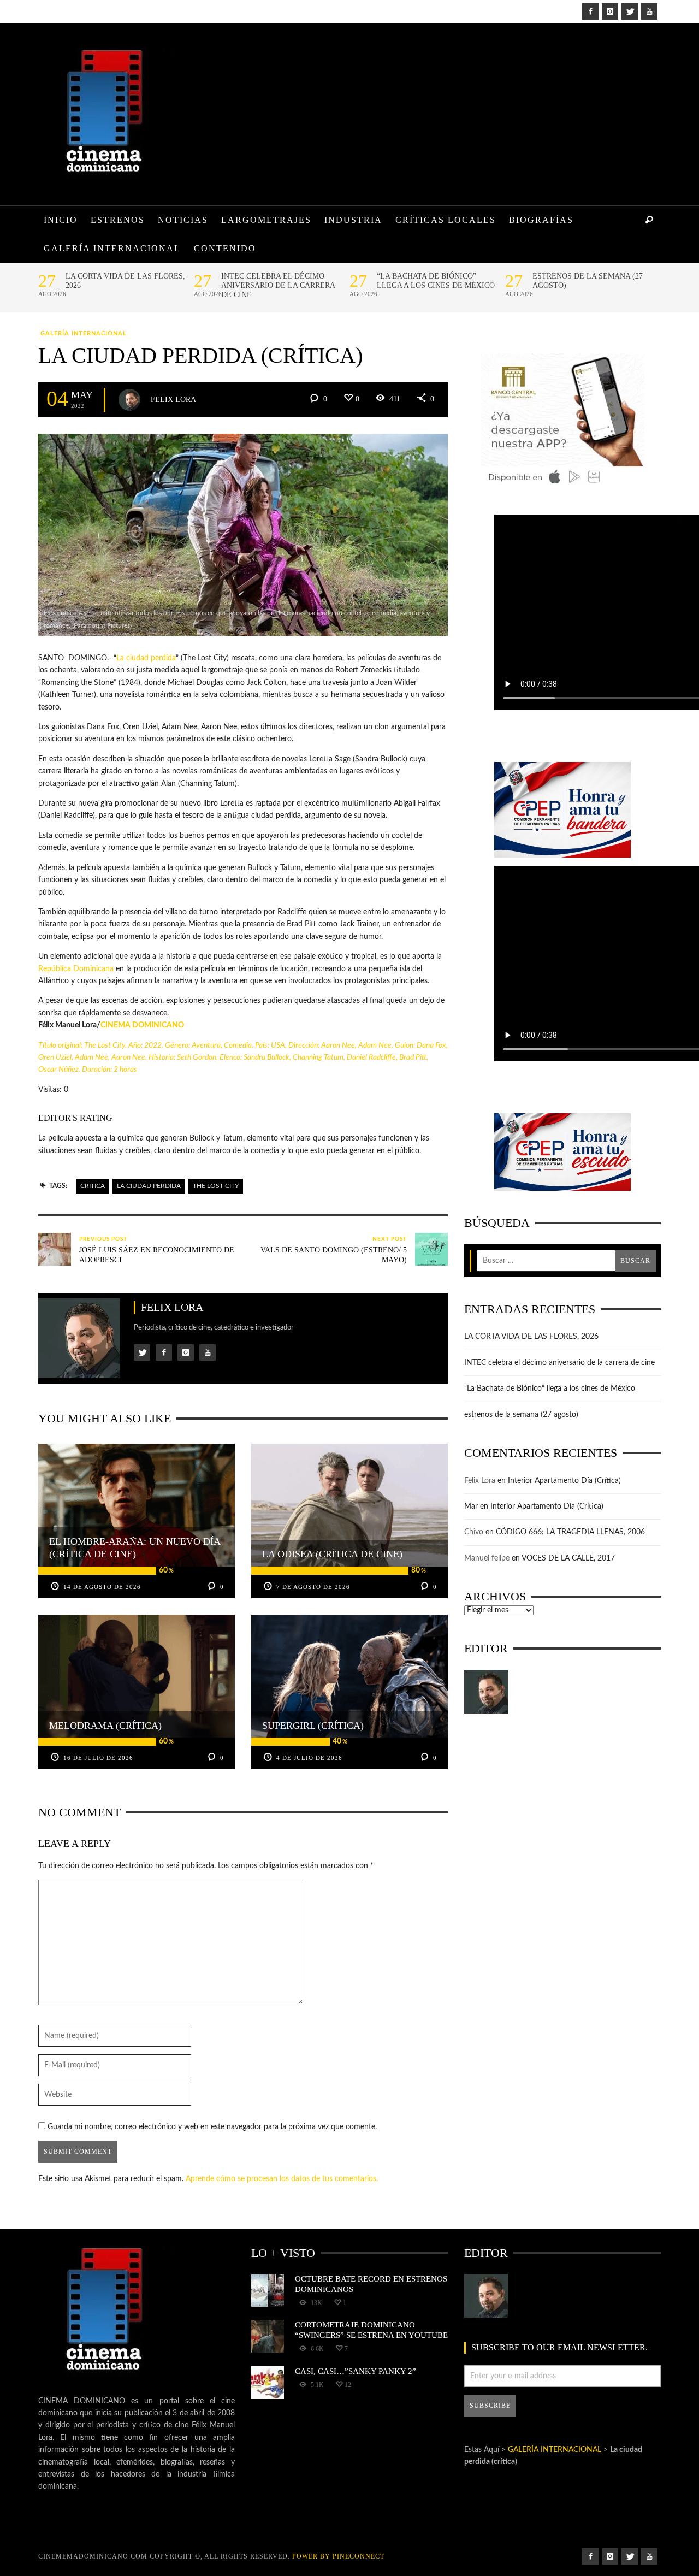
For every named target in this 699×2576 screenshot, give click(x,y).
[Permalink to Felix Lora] (486, 1692)
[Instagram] (610, 11)
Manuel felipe (487, 1558)
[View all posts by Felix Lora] (129, 400)
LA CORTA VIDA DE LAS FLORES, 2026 (125, 281)
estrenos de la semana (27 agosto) (588, 281)
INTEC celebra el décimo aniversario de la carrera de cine (278, 285)
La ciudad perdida (146, 658)
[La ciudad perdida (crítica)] (243, 535)
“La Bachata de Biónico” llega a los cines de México (436, 281)
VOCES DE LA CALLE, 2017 (568, 1558)
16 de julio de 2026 (98, 1758)
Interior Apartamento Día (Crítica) (564, 1481)
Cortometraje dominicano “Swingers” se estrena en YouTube (371, 2329)
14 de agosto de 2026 (102, 1587)
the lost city (216, 1186)
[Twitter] (630, 11)
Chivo (474, 1532)
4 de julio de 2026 (309, 1758)
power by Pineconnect (338, 2556)
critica (93, 1186)
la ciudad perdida (149, 1186)
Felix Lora (173, 399)
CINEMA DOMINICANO (142, 1025)
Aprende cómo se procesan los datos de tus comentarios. (282, 2179)
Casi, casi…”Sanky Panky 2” (356, 2371)
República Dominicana (76, 969)
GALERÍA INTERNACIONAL (84, 333)
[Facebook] (590, 11)
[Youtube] (649, 11)
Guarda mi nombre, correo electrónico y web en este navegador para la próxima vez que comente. (212, 2127)
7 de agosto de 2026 (313, 1587)
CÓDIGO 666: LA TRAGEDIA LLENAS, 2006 (570, 1532)
